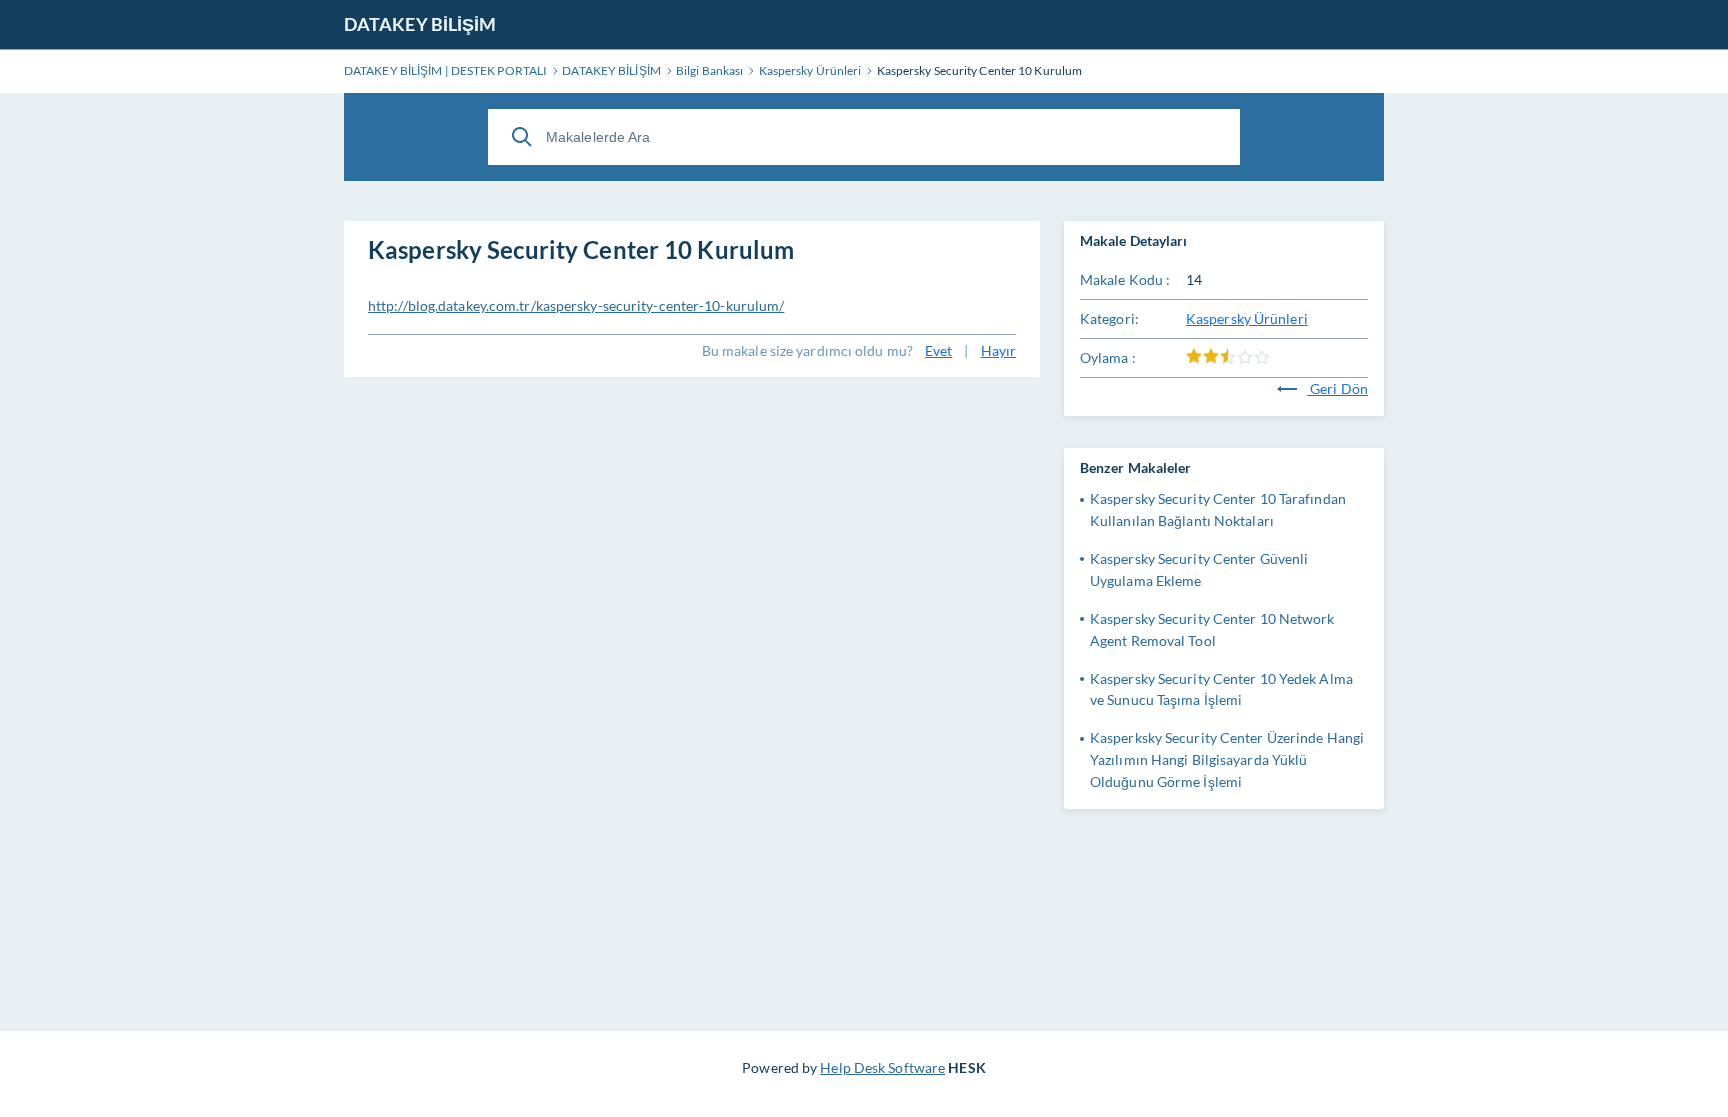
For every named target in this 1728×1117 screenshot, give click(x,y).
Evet (938, 350)
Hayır (999, 350)
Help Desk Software (882, 1067)
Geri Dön (1337, 388)
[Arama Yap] (522, 137)
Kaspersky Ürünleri (1247, 318)
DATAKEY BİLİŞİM (420, 24)
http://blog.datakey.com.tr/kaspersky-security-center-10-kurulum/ (576, 305)
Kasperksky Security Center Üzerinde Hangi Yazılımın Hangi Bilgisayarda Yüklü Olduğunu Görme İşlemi (1227, 759)
